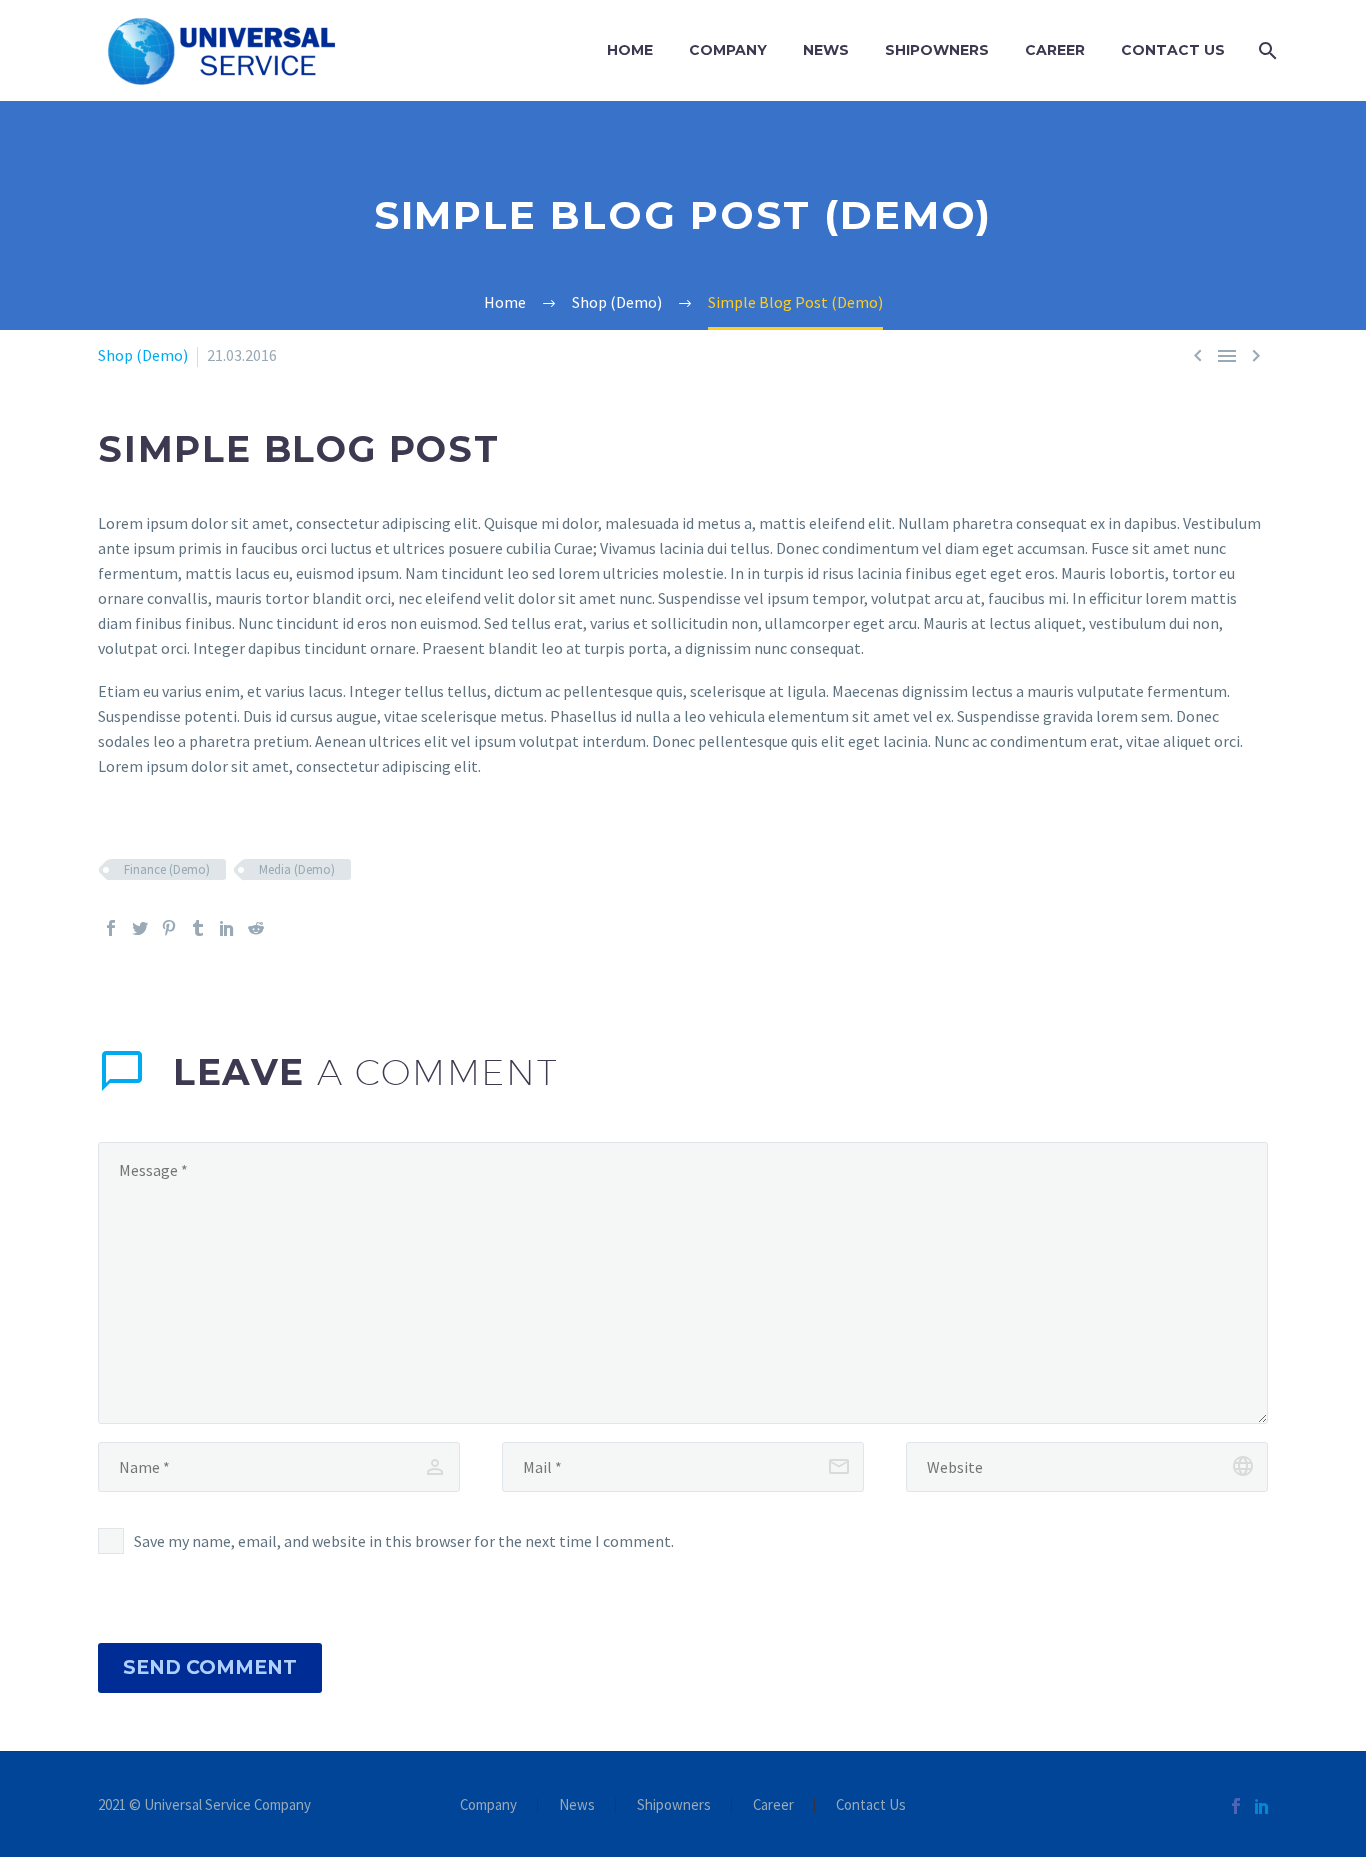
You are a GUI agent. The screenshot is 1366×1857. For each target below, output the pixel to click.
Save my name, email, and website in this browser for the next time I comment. (404, 1541)
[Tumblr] (198, 928)
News (826, 50)
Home (630, 50)
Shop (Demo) (143, 355)
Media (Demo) (297, 869)
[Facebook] (111, 928)
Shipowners (937, 50)
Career (1055, 50)
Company (728, 50)
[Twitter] (140, 928)
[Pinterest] (169, 928)
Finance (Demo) (167, 869)
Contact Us (1173, 50)
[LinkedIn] (227, 928)
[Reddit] (256, 928)
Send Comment (210, 1667)
